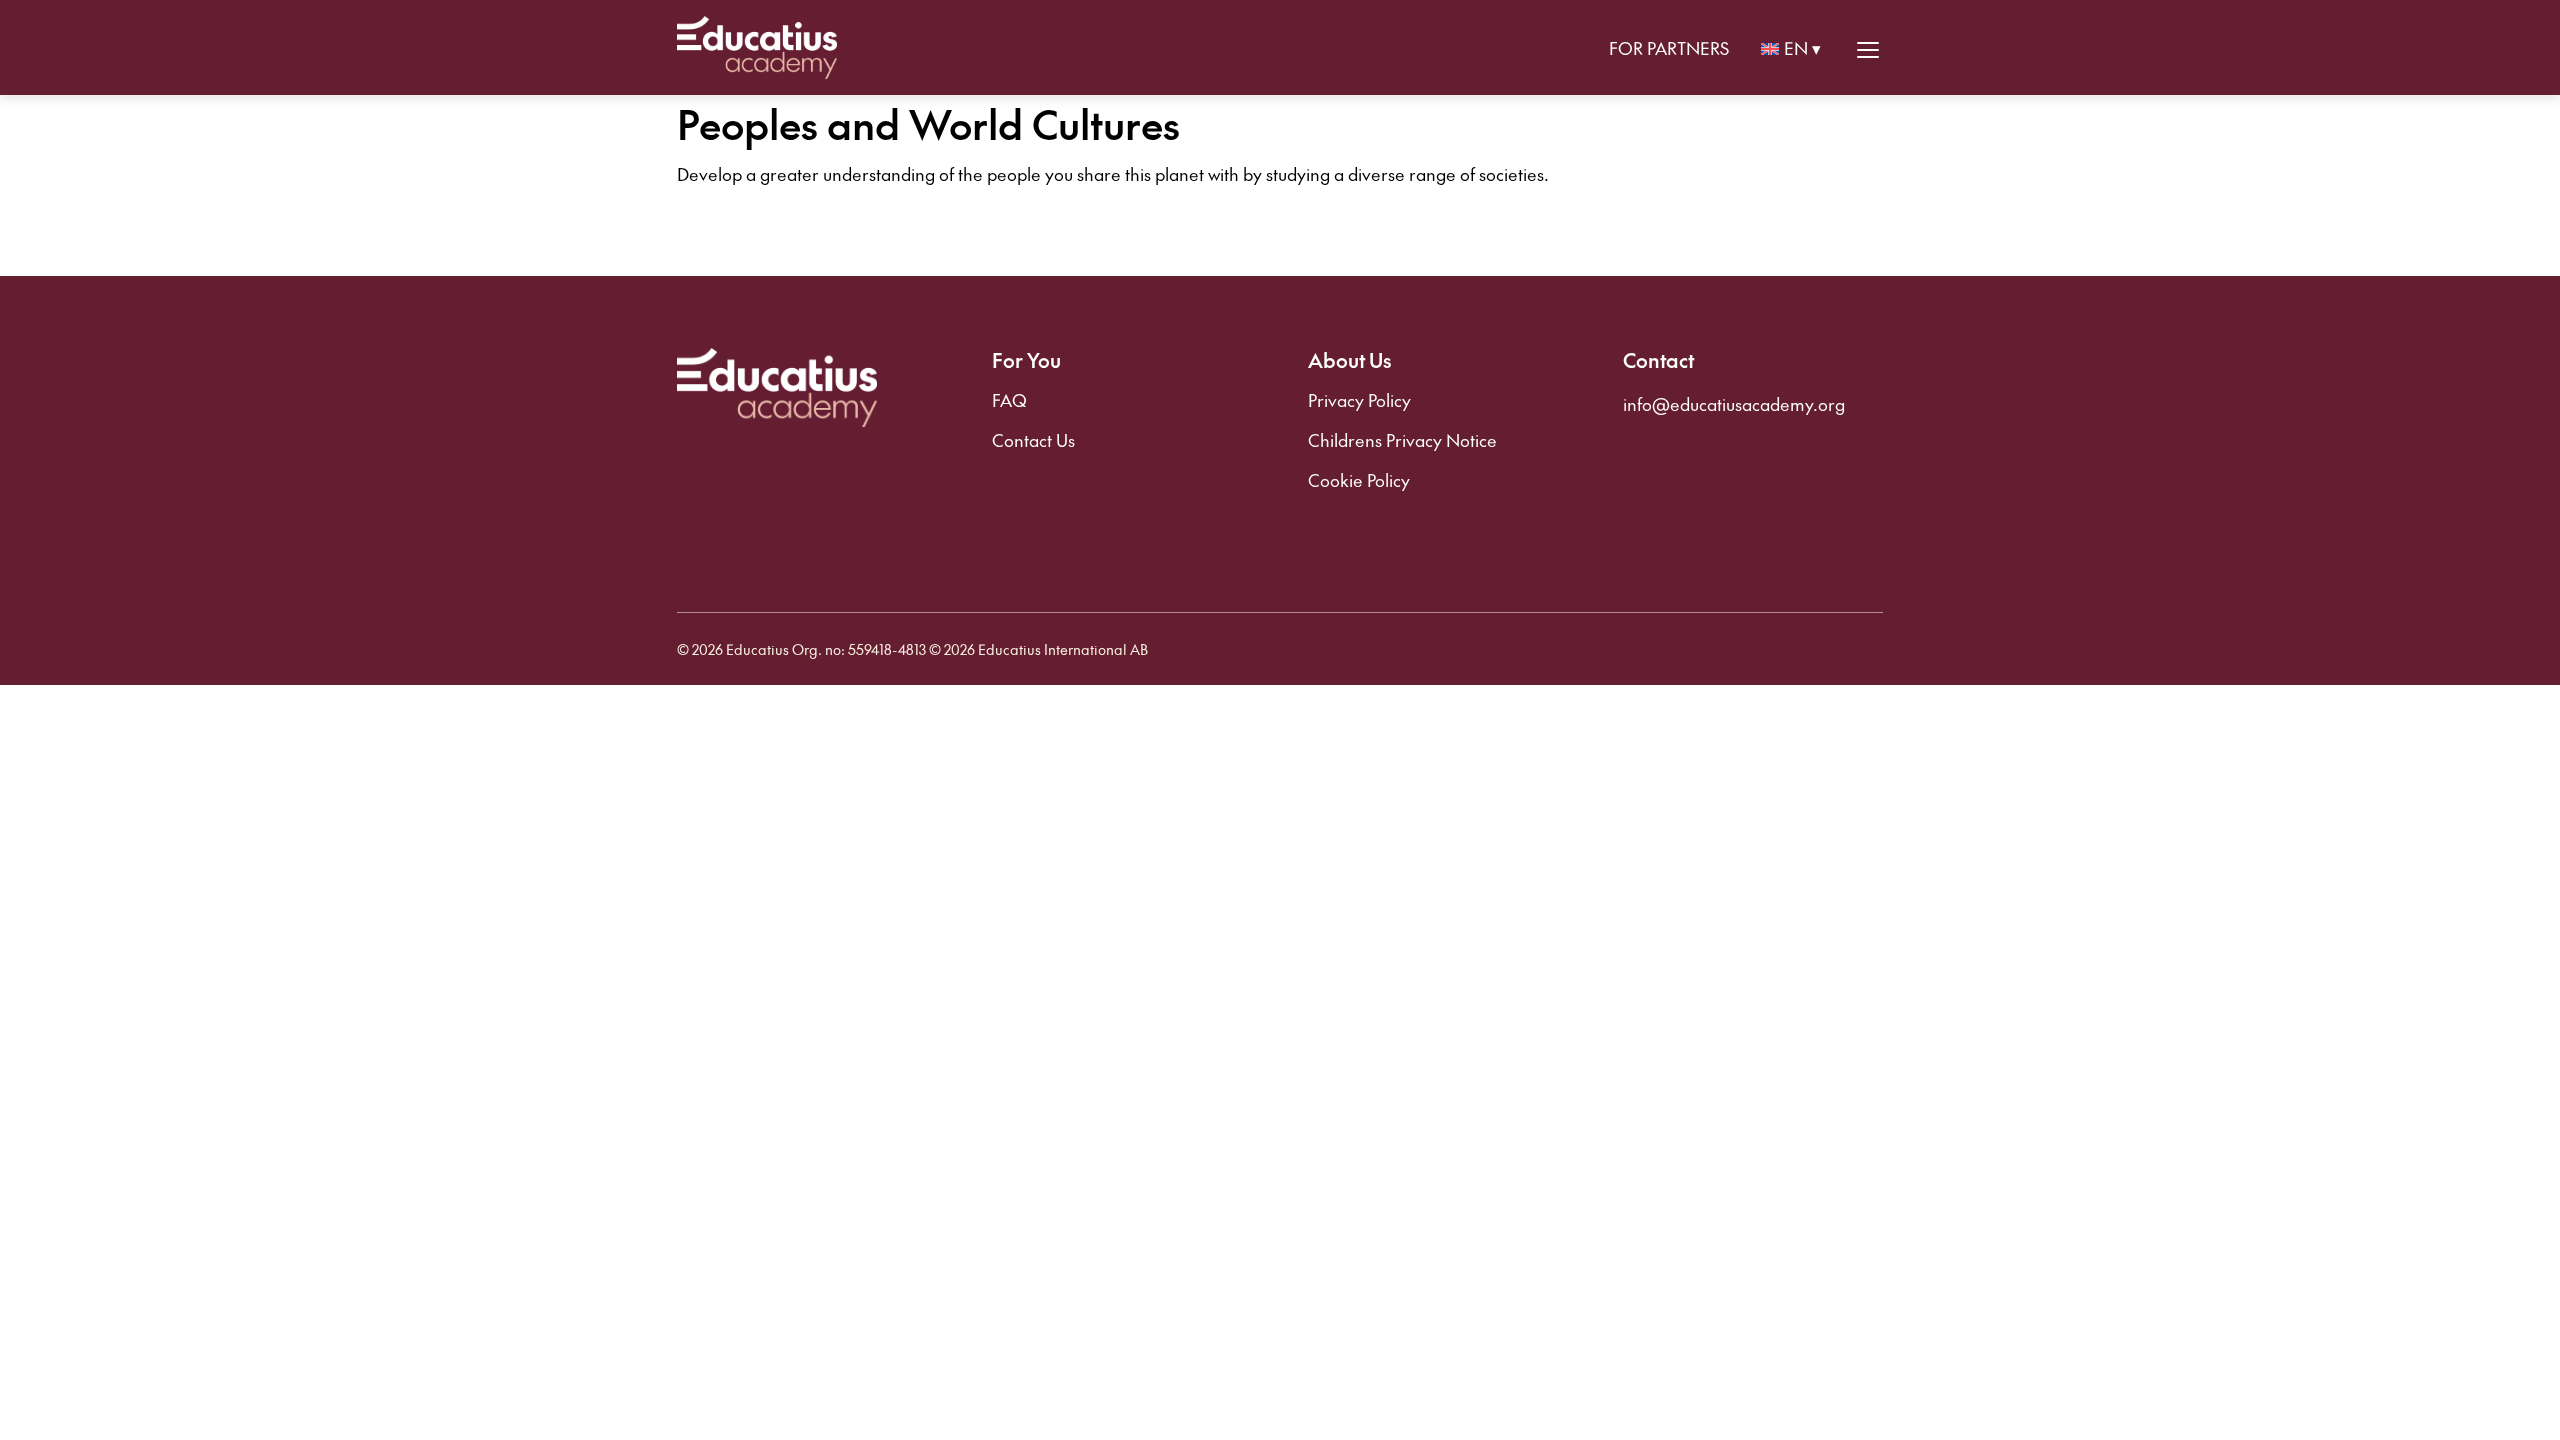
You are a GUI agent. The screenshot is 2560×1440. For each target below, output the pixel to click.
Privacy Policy (1359, 400)
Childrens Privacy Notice (1402, 440)
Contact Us (1033, 440)
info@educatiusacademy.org (1734, 404)
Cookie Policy (1359, 480)
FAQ (1009, 400)
